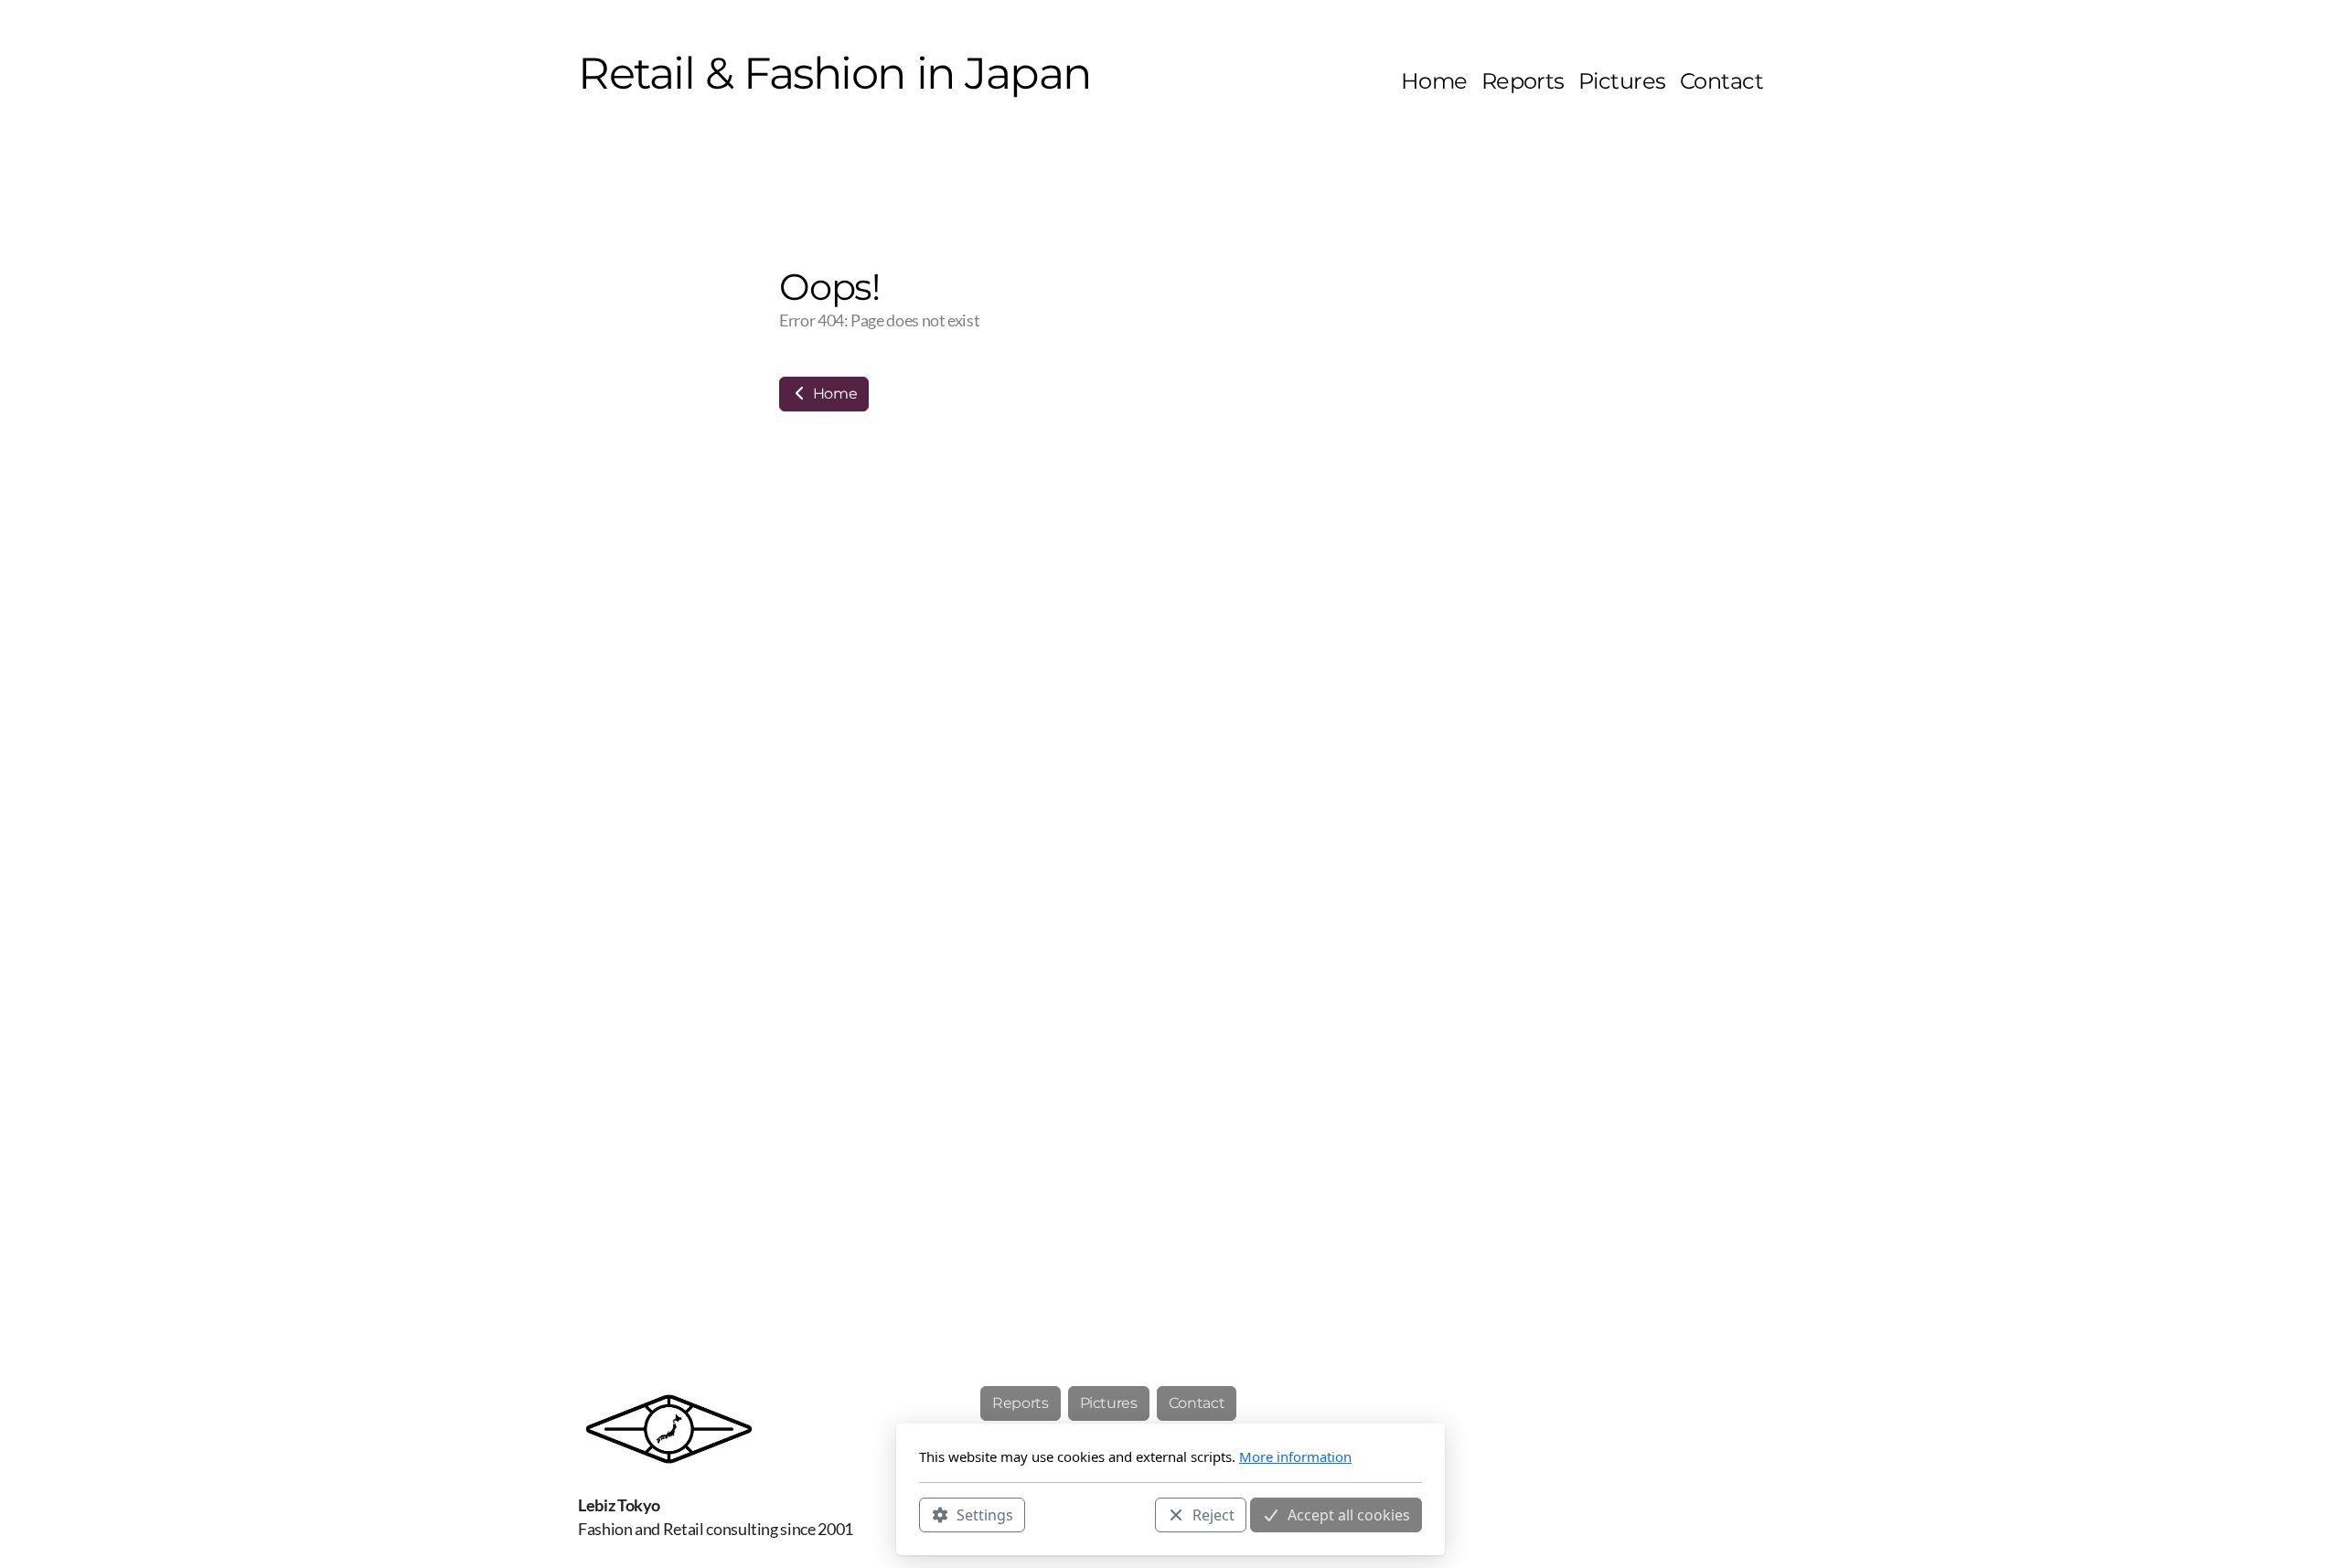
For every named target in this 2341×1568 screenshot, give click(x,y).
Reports (1021, 1403)
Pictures (1109, 1403)
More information (1295, 1456)
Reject (1213, 1514)
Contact (1197, 1403)
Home (833, 394)
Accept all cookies (1349, 1514)
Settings (985, 1514)
